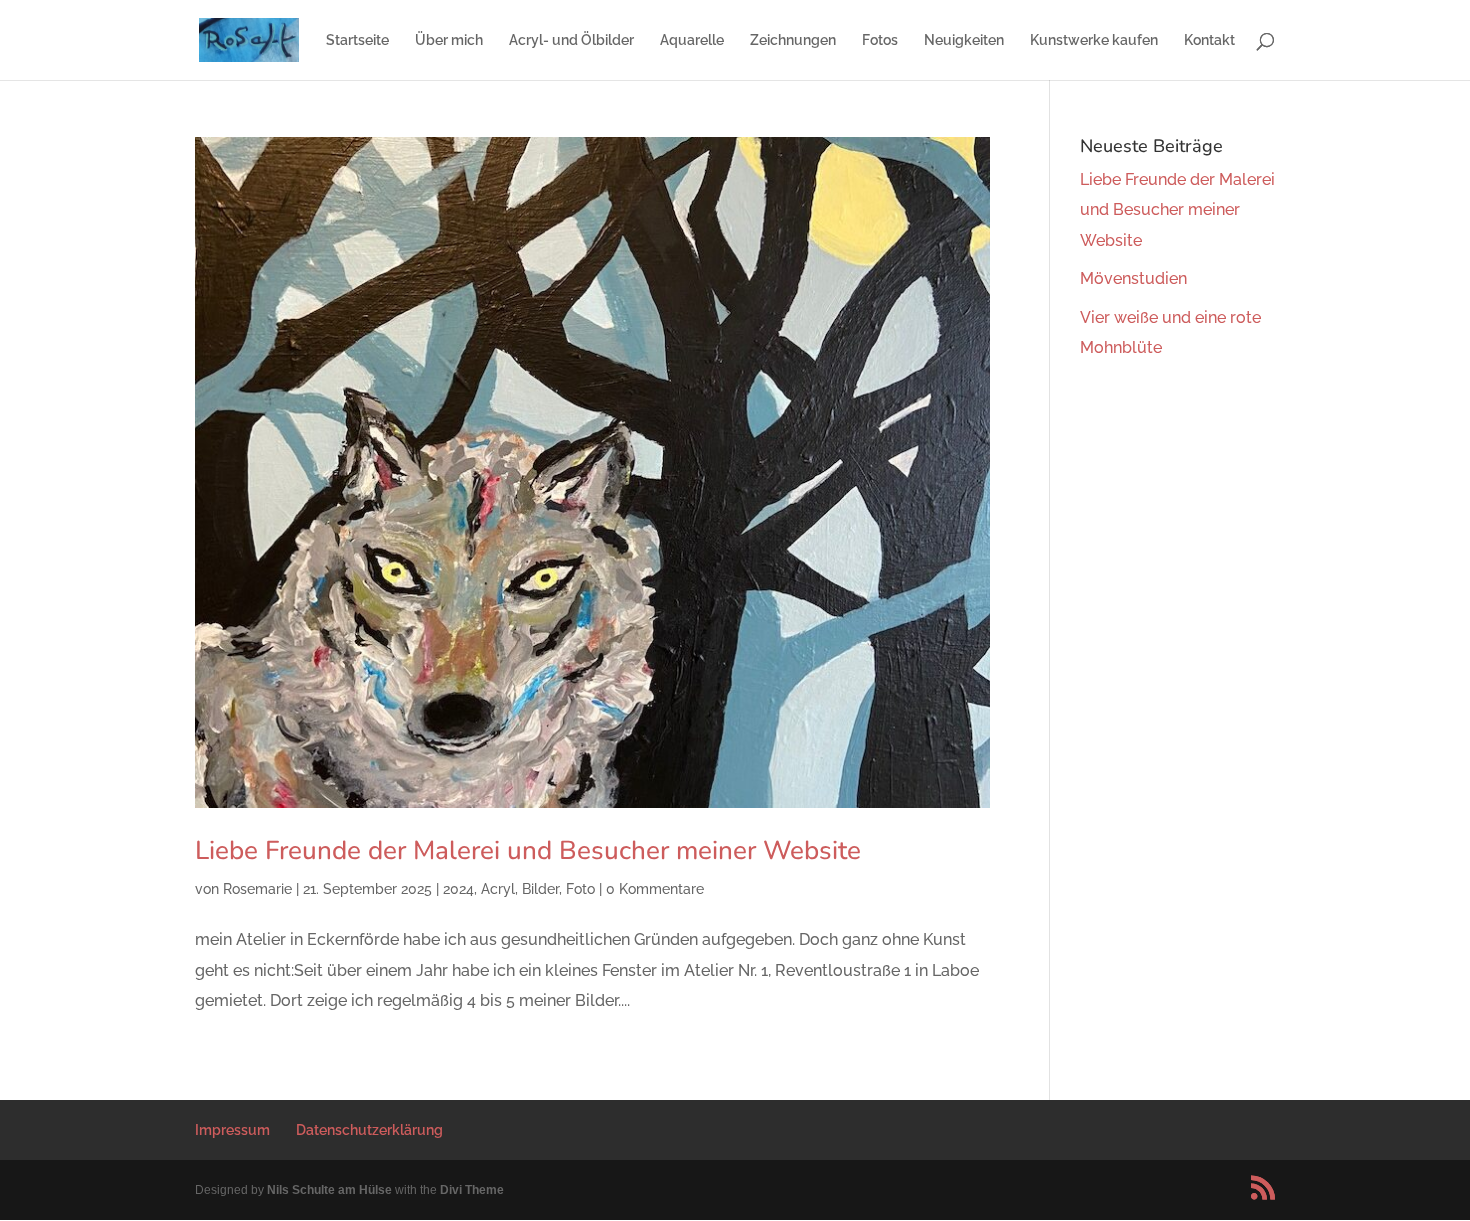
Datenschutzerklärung (369, 1130)
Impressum (232, 1130)
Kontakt (1209, 40)
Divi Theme (472, 1190)
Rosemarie (257, 889)
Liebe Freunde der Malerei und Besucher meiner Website (528, 850)
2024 (458, 889)
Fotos (880, 40)
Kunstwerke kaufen (1094, 40)
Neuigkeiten (964, 40)
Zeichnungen (793, 40)
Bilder (540, 889)
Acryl (498, 889)
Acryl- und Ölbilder (571, 40)
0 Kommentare (655, 889)
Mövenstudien (1133, 278)
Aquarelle (692, 40)
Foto (580, 889)
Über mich (449, 40)
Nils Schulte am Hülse (329, 1190)
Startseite (357, 40)
